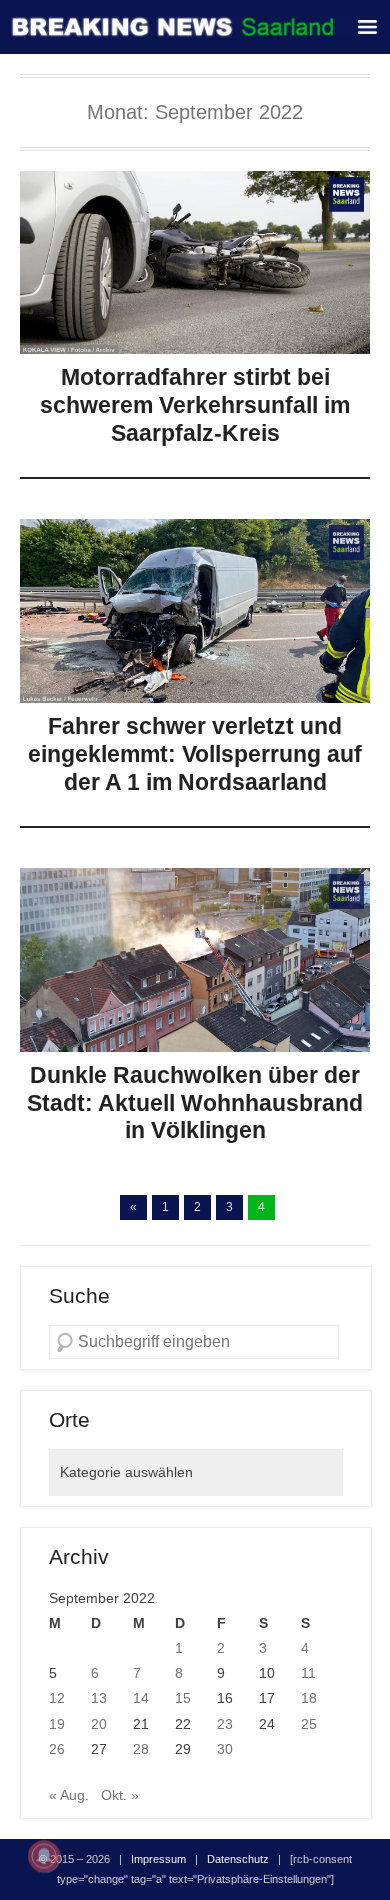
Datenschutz (238, 1859)
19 (57, 1724)
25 (309, 1724)
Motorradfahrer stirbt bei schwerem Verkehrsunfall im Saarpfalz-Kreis (195, 404)
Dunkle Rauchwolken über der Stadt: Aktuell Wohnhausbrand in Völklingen (195, 1102)
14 (141, 1698)
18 (309, 1698)
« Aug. (69, 1795)
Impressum (158, 1859)
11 (308, 1673)
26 (57, 1749)
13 (99, 1698)
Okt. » (120, 1795)
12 (57, 1698)
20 (99, 1724)
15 (183, 1698)
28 (141, 1749)
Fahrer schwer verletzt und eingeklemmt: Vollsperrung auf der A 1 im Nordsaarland (195, 753)
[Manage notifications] (44, 1856)
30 (225, 1749)
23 (225, 1724)
